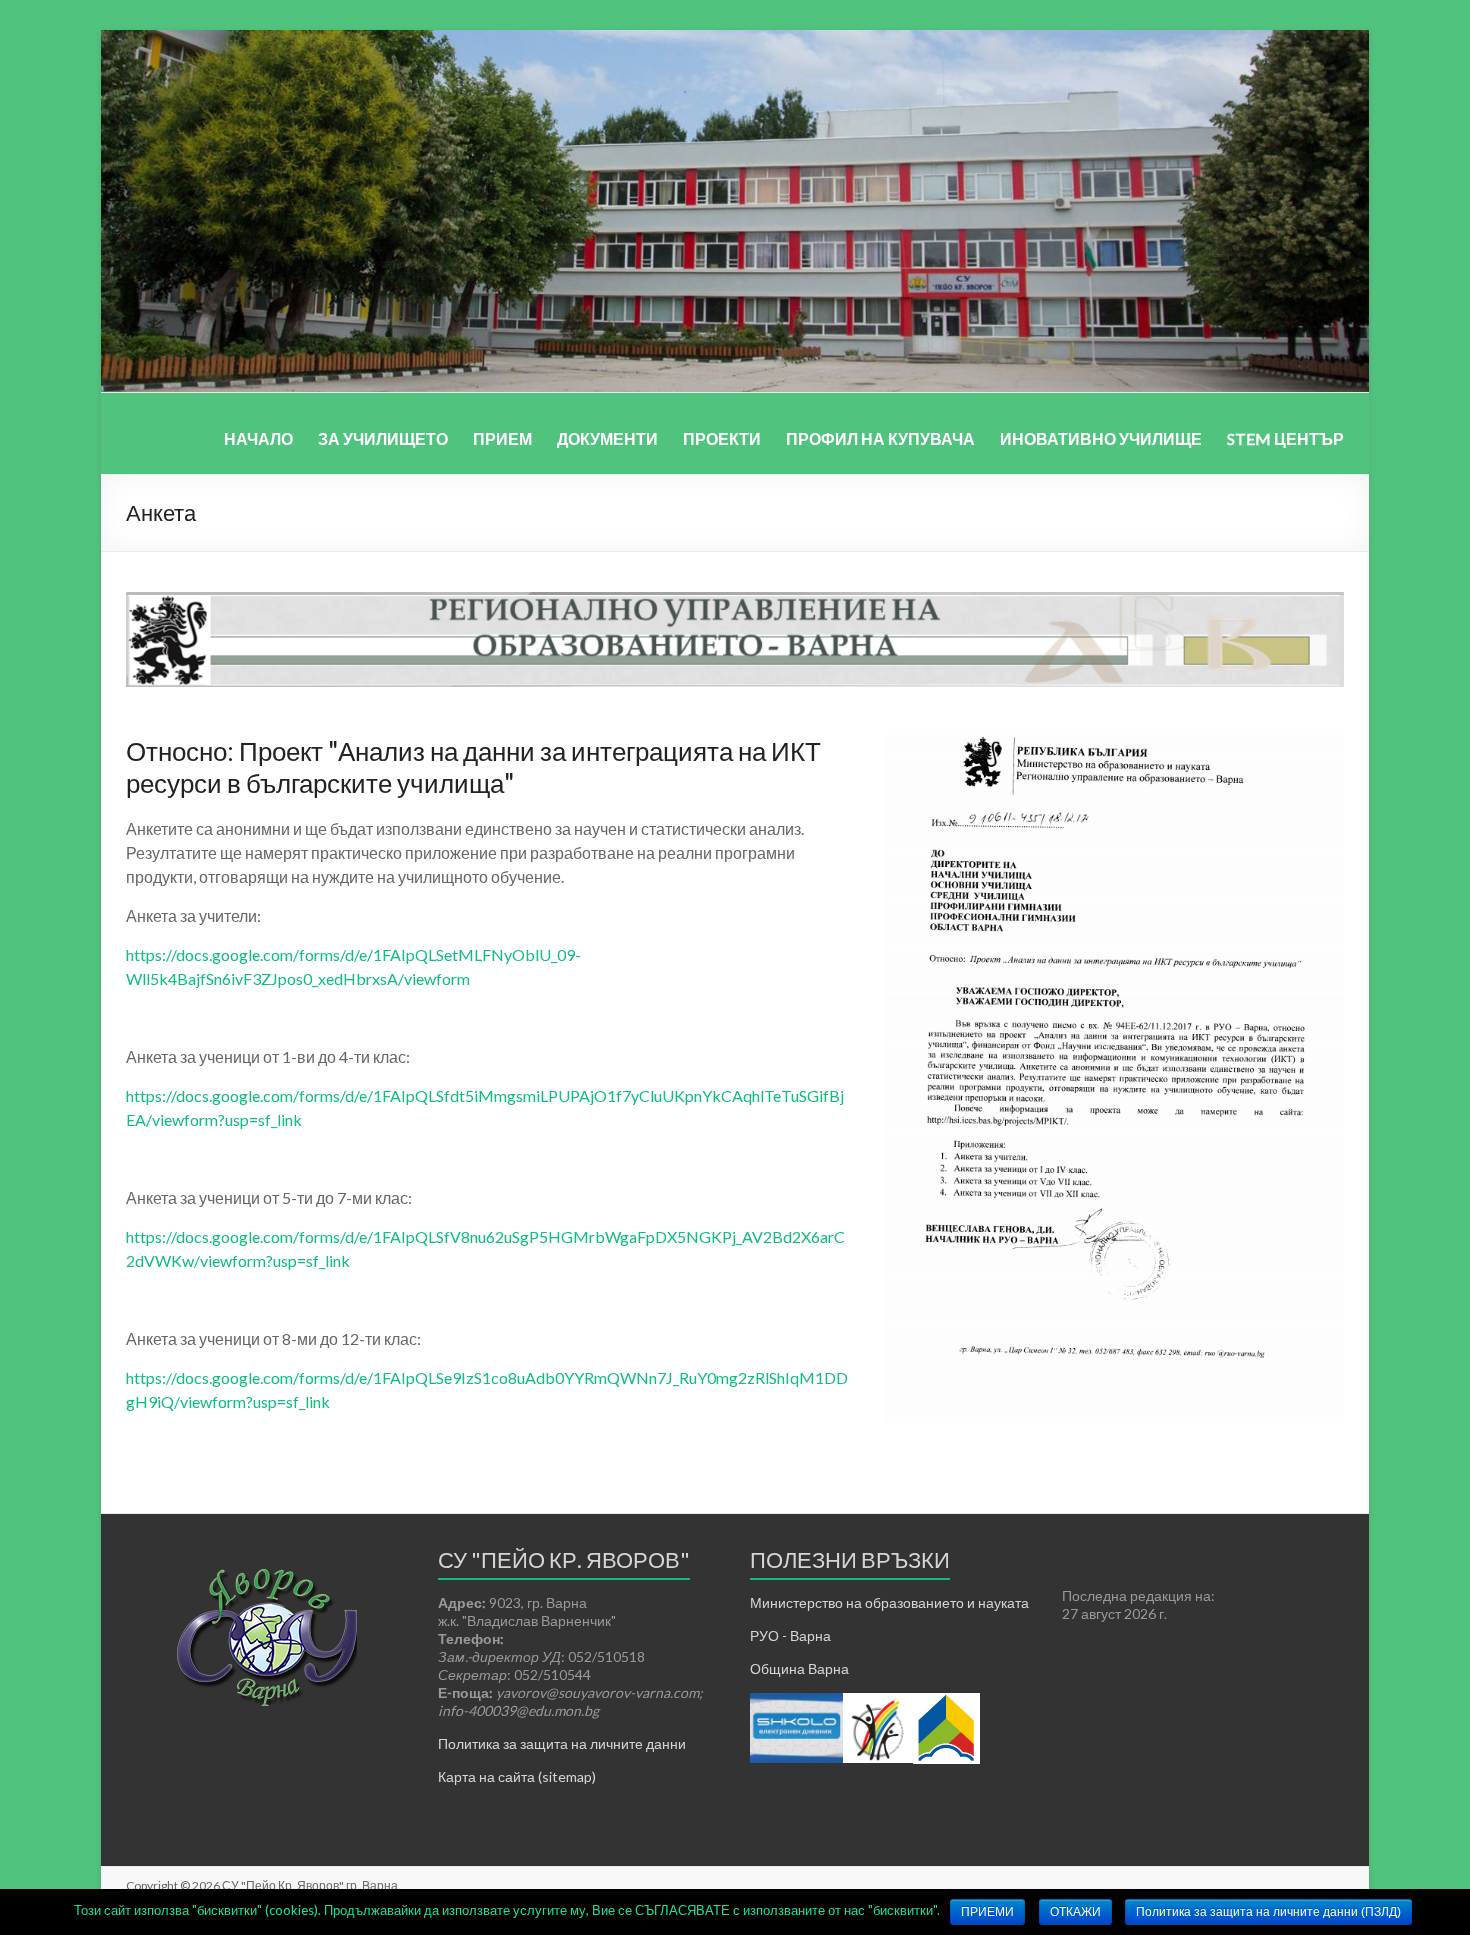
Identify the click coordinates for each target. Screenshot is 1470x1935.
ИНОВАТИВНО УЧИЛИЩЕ (1101, 438)
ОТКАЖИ (1075, 1912)
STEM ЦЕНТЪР (1285, 438)
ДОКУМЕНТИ (607, 438)
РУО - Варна (790, 1635)
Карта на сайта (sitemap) (517, 1776)
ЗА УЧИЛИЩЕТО (383, 438)
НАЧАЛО (258, 438)
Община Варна (799, 1668)
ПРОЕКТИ (722, 438)
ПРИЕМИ (987, 1912)
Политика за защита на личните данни (562, 1743)
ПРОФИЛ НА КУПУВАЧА (880, 438)
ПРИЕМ (502, 438)
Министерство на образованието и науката (889, 1602)
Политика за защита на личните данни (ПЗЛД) (1268, 1912)
